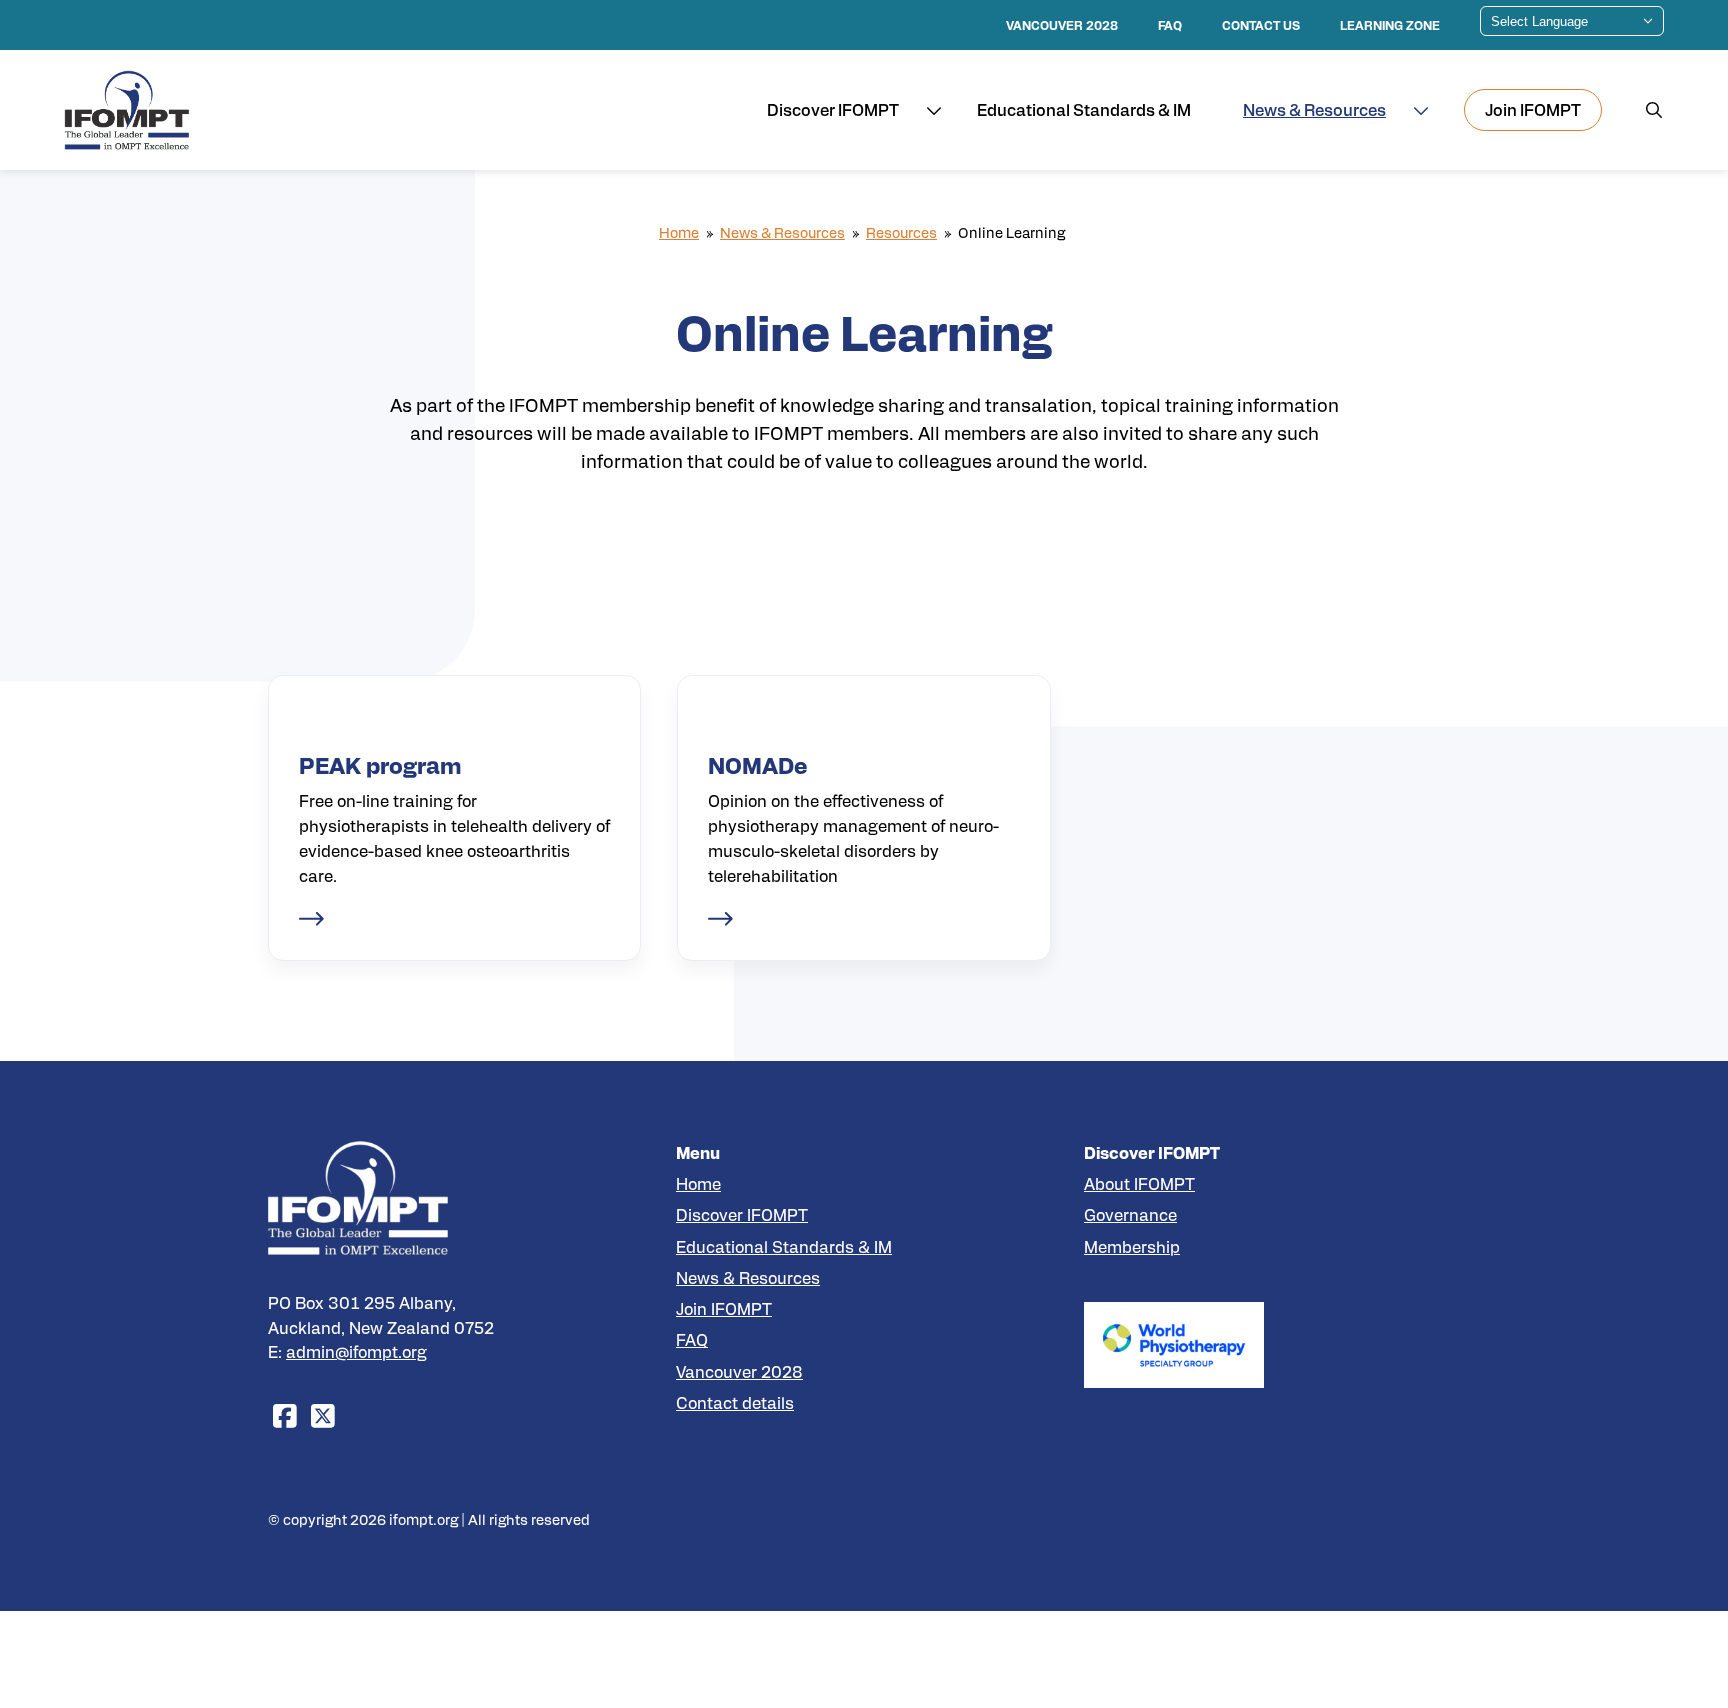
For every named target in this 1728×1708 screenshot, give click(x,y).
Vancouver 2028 (739, 1371)
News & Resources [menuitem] (1314, 109)
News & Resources (782, 232)
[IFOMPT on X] (323, 1414)
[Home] (127, 110)
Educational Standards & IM (784, 1246)
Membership (1132, 1246)
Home (679, 232)
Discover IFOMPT (742, 1214)
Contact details (735, 1402)
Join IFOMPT (724, 1308)
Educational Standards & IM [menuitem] (1084, 109)
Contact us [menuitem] (1261, 25)
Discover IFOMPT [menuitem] (833, 109)
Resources (901, 232)
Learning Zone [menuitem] (1390, 25)
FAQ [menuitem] (1170, 25)
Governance (1130, 1214)
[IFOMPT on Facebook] (285, 1414)
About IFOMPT (1139, 1183)
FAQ (692, 1339)
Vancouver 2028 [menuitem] (1062, 25)
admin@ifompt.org (356, 1351)
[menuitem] (1533, 110)
